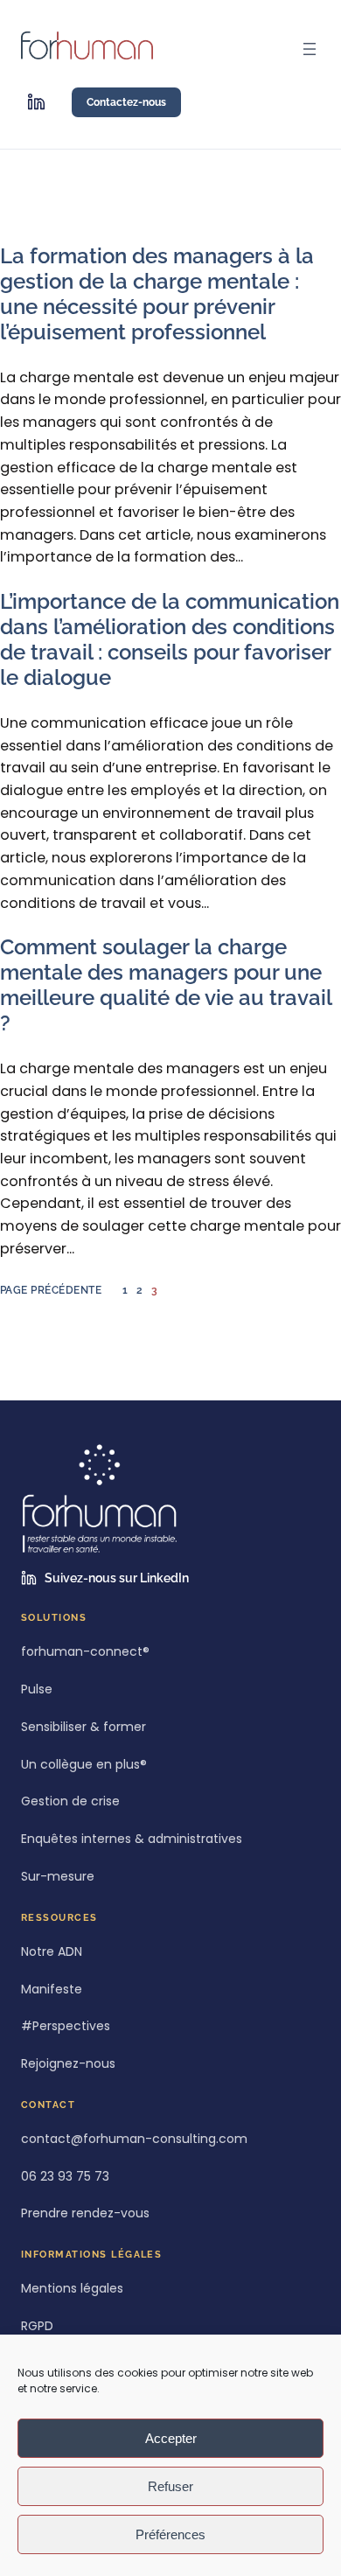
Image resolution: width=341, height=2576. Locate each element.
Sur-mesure (58, 1877)
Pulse (37, 1689)
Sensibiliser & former (84, 1727)
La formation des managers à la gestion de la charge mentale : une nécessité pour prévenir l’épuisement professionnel (157, 294)
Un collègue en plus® (84, 1765)
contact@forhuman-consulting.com (134, 2139)
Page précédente (51, 1290)
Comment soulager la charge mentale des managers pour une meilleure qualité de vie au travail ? (166, 985)
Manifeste (52, 1990)
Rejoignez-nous (68, 2064)
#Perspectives (66, 2026)
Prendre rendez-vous (85, 2213)
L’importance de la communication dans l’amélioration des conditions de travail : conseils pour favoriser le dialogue (170, 640)
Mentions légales (72, 2289)
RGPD (37, 2326)
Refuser (170, 2486)
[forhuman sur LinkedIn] (36, 102)
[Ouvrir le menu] (310, 49)
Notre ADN (52, 1952)
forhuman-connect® (85, 1652)
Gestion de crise (70, 1801)
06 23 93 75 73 (65, 2177)
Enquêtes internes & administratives (132, 1839)
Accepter (171, 2438)
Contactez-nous (126, 102)
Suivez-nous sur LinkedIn (117, 1578)
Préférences (170, 2534)
